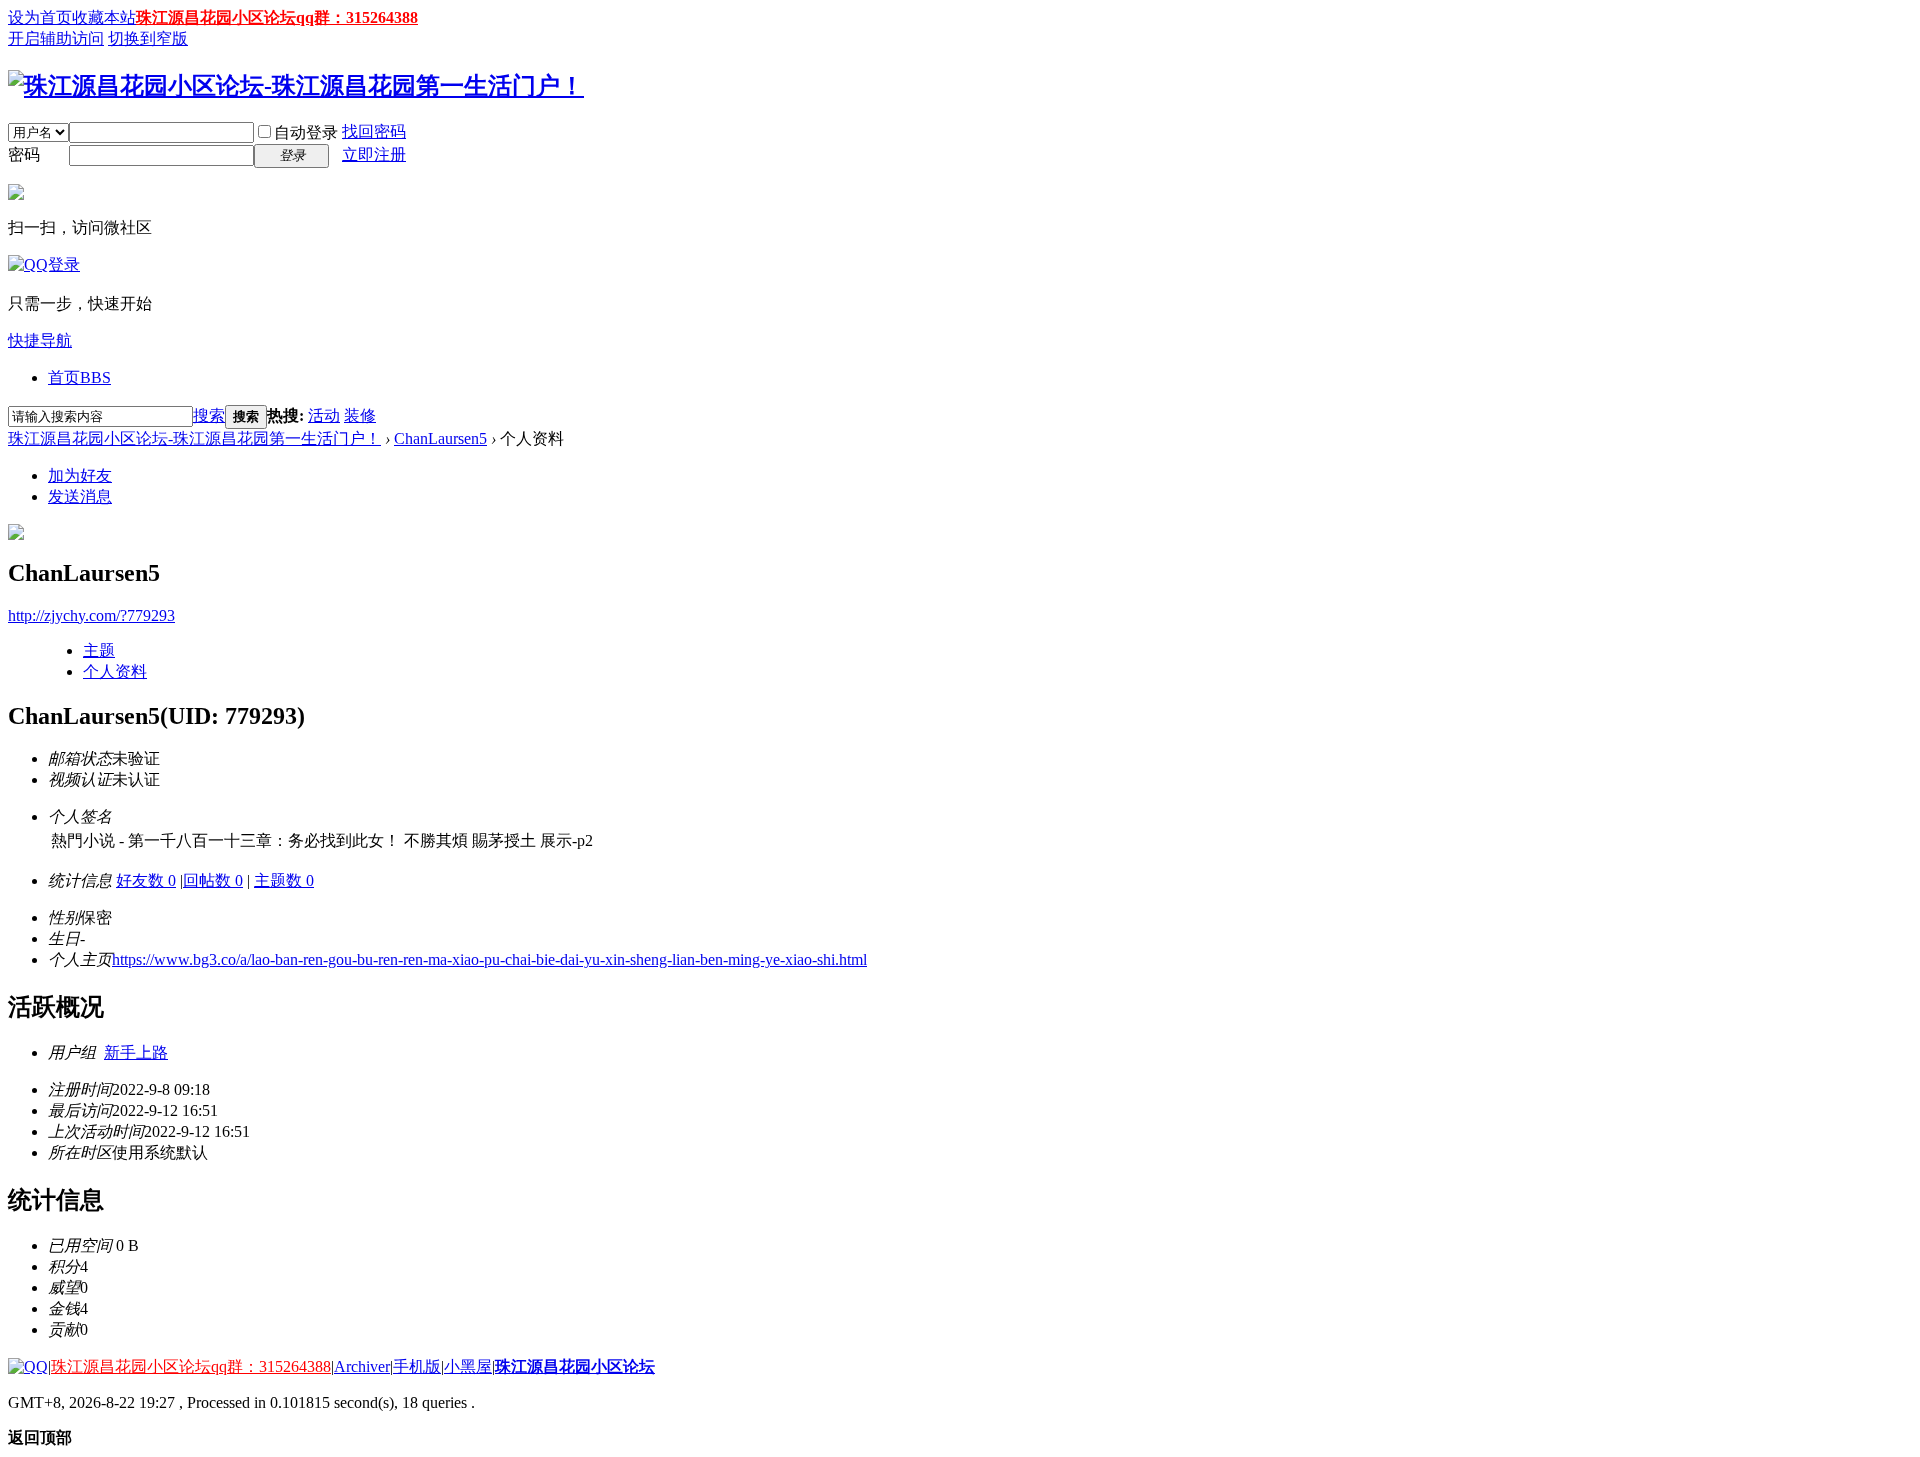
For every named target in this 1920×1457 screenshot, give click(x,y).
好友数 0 (146, 880)
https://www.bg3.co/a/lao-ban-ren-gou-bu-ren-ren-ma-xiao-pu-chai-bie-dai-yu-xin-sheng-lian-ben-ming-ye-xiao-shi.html (489, 959)
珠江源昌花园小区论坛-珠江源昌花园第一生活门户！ (194, 438)
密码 (24, 154)
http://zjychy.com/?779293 (91, 615)
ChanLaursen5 (440, 438)
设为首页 (40, 17)
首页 (79, 377)
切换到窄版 (148, 38)
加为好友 (80, 475)
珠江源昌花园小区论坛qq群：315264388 (277, 17)
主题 (99, 650)
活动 (324, 415)
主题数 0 (284, 880)
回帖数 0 (213, 880)
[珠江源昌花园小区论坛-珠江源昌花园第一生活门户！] (296, 86)
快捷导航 (40, 340)
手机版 (417, 1366)
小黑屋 (468, 1366)
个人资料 (115, 671)
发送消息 (80, 496)
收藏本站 (104, 17)
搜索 (209, 415)
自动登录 (306, 132)
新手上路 (136, 1052)
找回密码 (374, 131)
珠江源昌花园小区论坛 (575, 1366)
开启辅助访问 (56, 38)
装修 (360, 415)
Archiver (362, 1366)
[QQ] (28, 1366)
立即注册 (374, 154)
